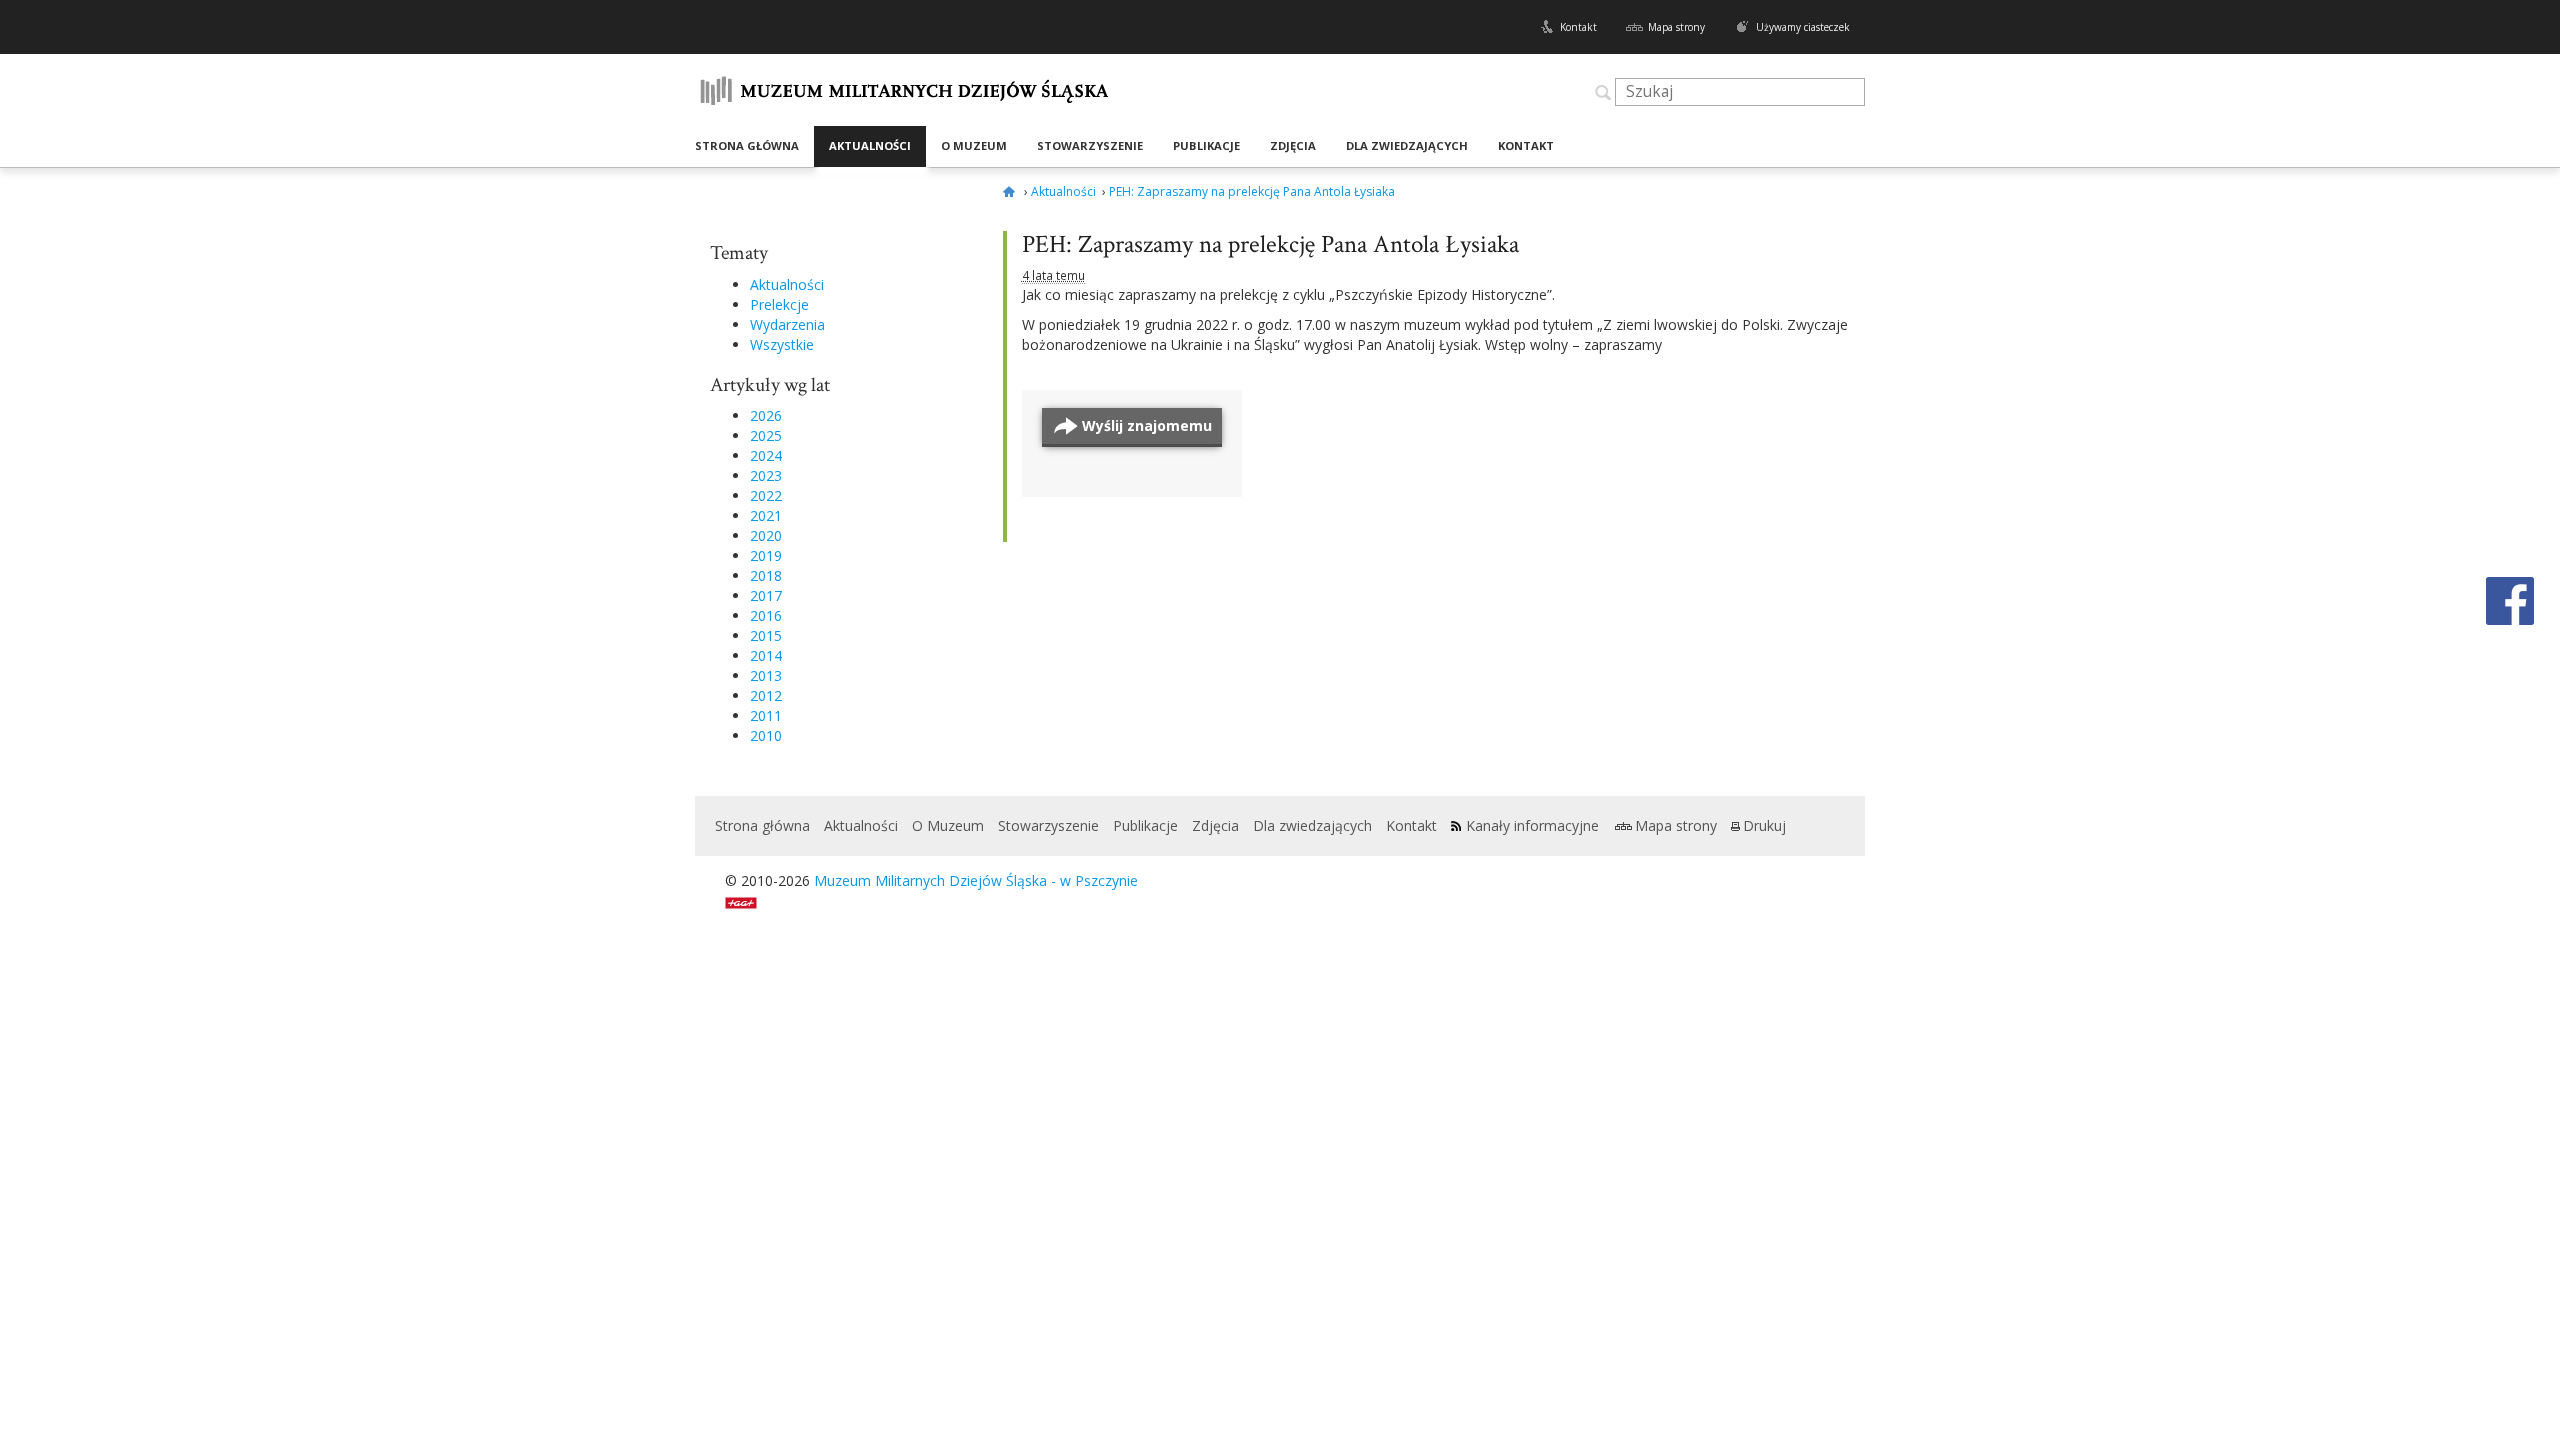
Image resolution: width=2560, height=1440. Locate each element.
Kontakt (1578, 27)
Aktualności (870, 145)
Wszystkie (782, 344)
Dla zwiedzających (1407, 145)
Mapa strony (1676, 27)
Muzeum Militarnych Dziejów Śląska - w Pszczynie (976, 880)
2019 (766, 555)
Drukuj (1764, 825)
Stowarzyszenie (1090, 145)
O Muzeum (974, 145)
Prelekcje (779, 304)
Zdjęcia (1293, 145)
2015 (766, 635)
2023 (766, 475)
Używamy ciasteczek (1803, 27)
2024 (766, 455)
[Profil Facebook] (2510, 599)
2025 (766, 435)
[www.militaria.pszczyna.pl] (1012, 191)
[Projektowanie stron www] (747, 900)
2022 (766, 495)
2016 (766, 615)
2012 (766, 695)
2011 (766, 715)
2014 (766, 655)
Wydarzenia (787, 324)
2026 (766, 415)
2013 (766, 675)
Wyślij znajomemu (1147, 425)
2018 (766, 575)
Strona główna (747, 145)
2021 (766, 515)
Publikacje (1206, 145)
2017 (766, 595)
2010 (766, 735)
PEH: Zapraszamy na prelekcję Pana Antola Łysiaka (1270, 244)
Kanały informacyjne (1532, 825)
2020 (766, 535)
